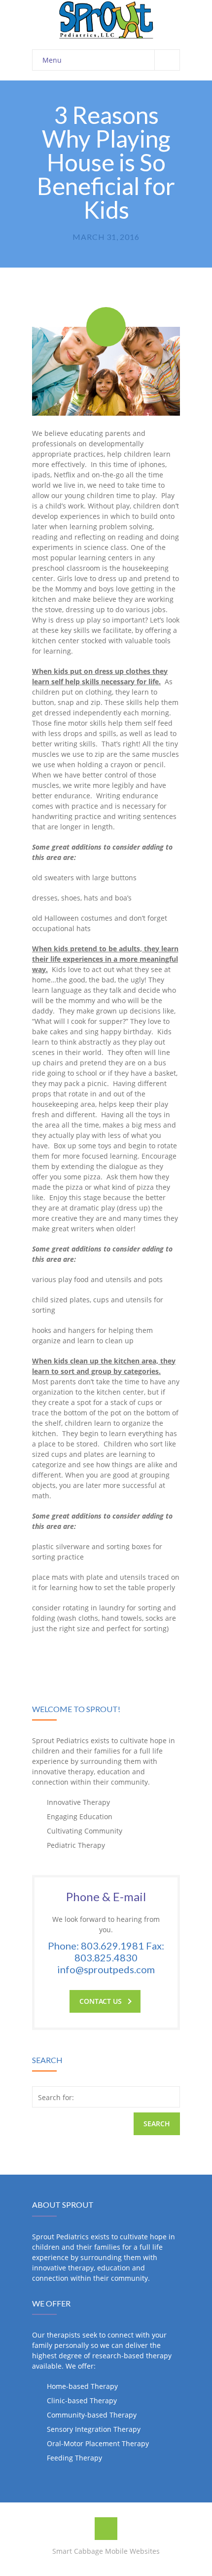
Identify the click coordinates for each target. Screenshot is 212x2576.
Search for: (56, 2097)
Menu (52, 60)
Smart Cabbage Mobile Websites (106, 2551)
